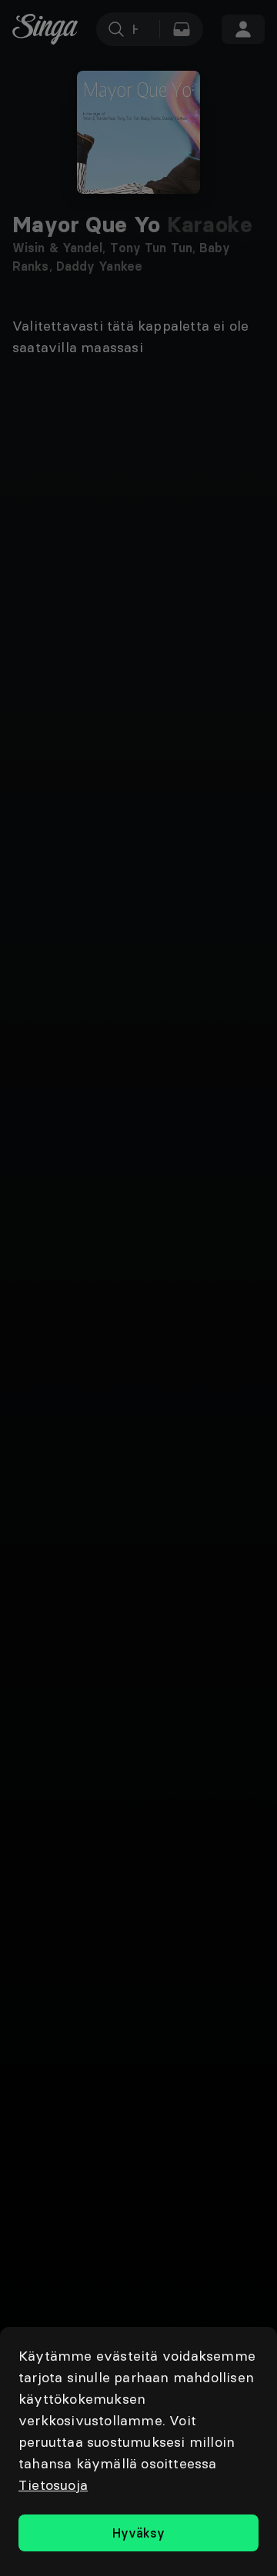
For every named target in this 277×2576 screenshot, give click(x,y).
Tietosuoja (53, 2485)
